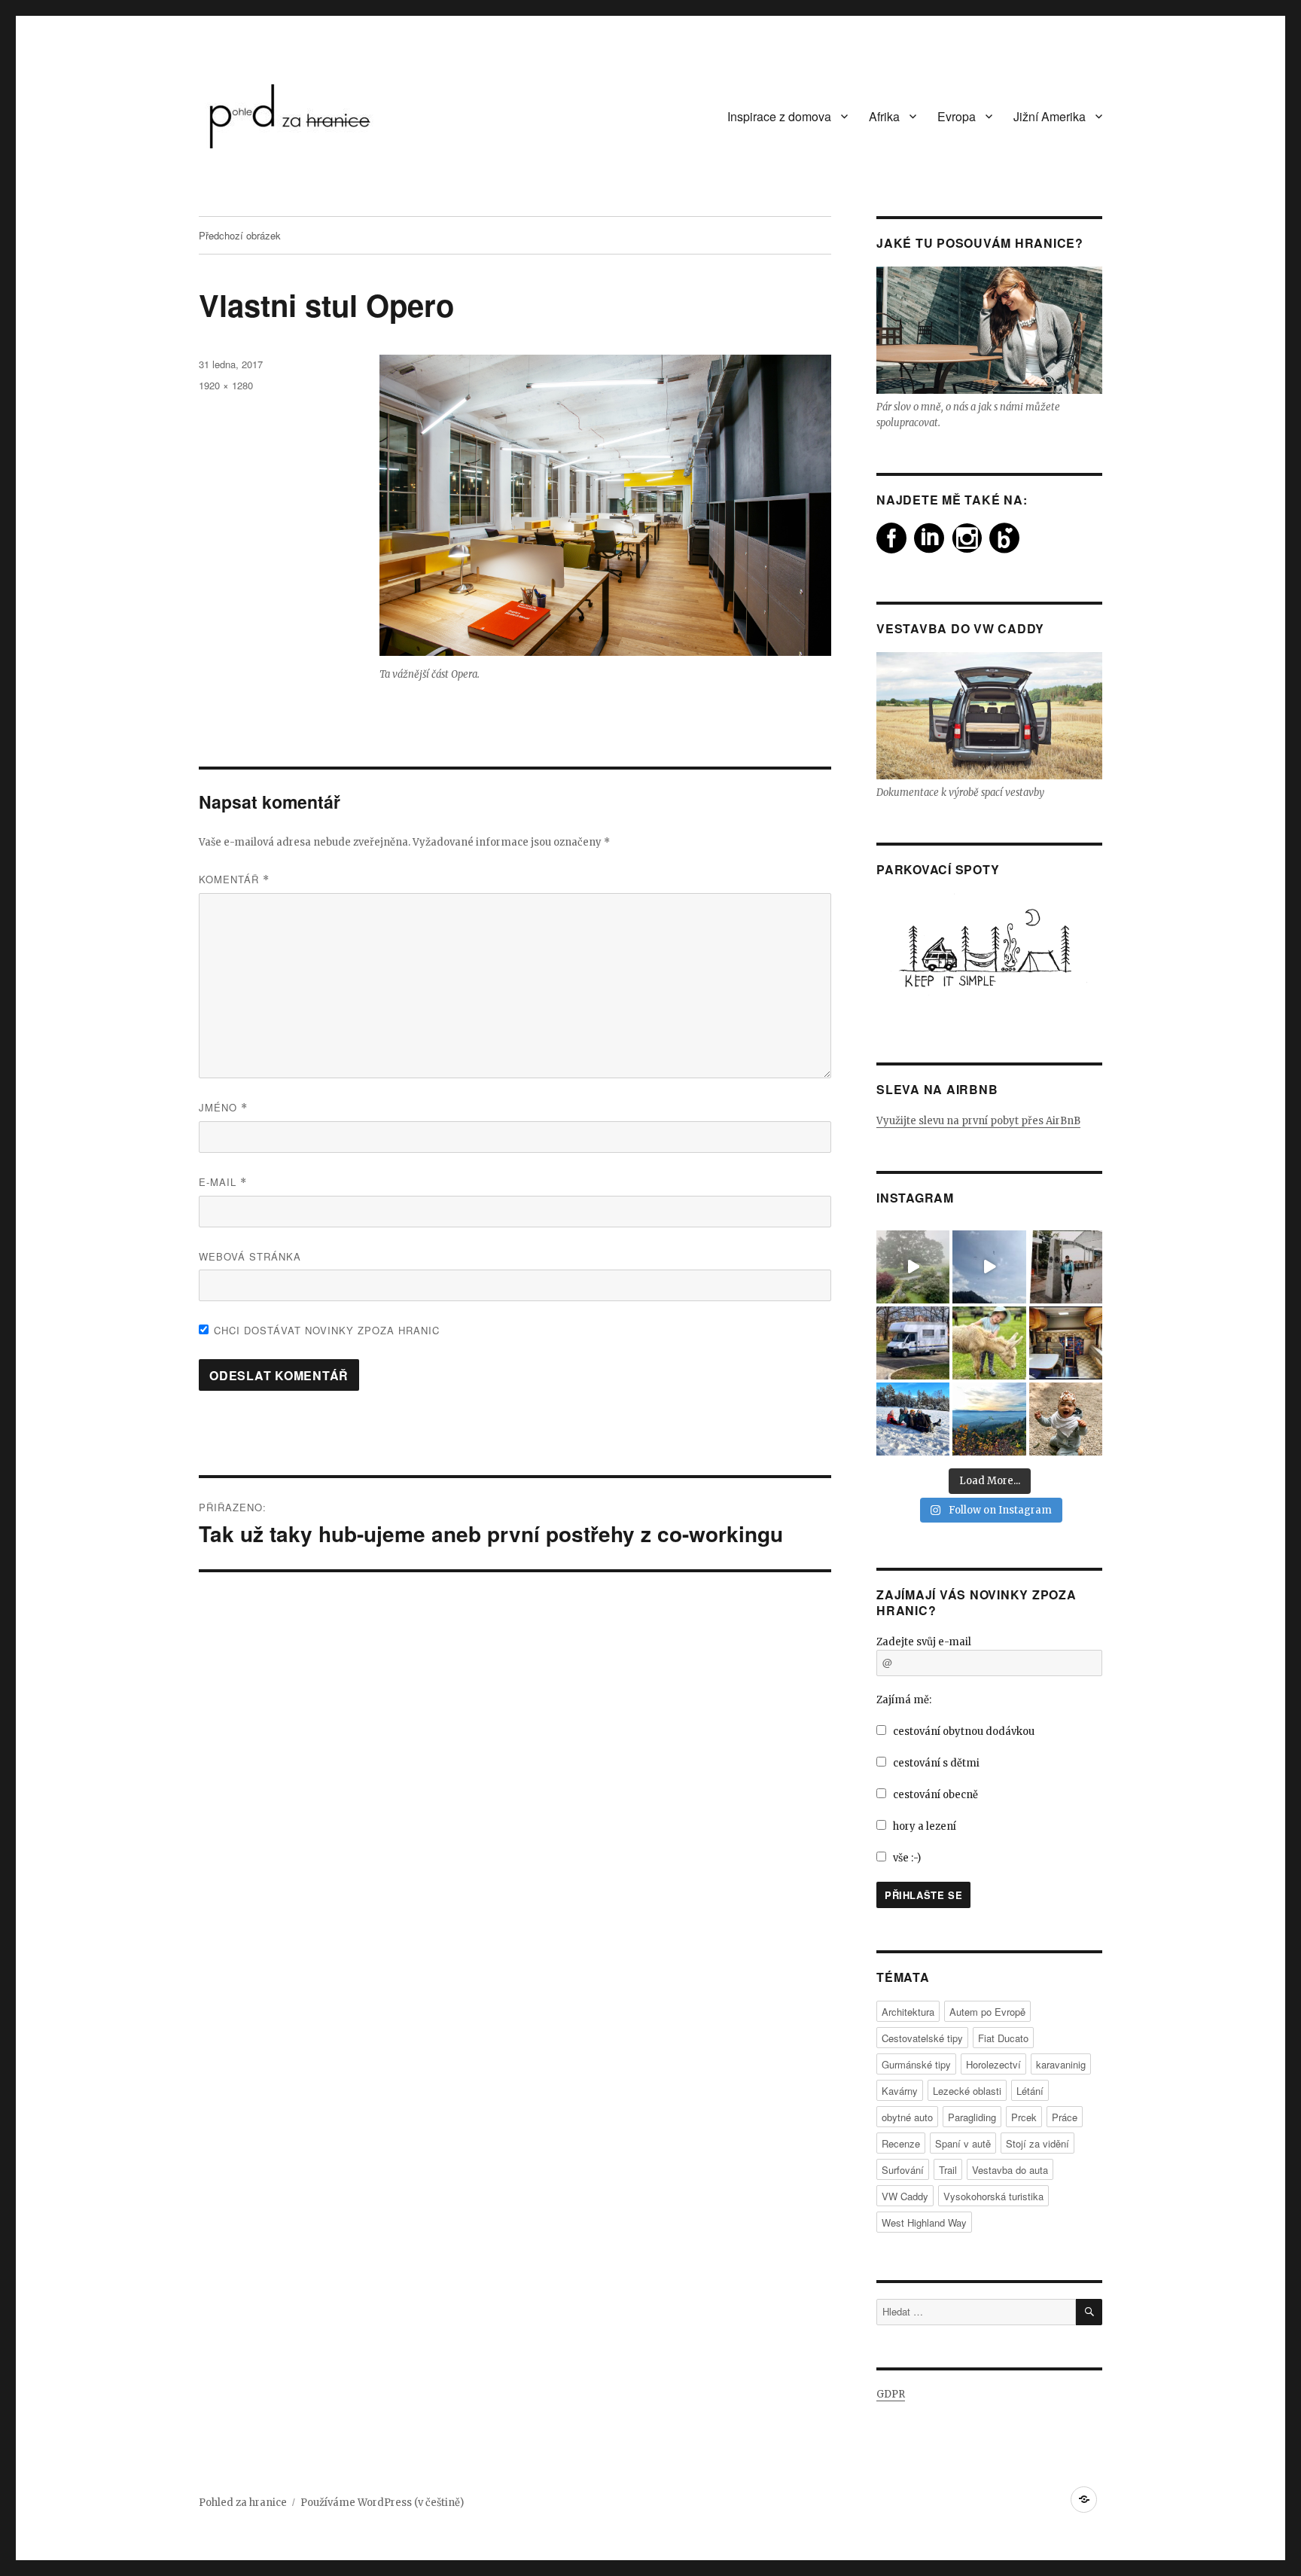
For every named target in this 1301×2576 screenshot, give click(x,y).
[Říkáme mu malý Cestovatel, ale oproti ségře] (1066, 1419)
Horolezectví (993, 2064)
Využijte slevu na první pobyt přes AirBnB (978, 1121)
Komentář (234, 879)
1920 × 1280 (226, 385)
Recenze (901, 2143)
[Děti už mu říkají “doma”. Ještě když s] (913, 1343)
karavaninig (1061, 2064)
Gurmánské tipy (916, 2064)
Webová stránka (250, 1256)
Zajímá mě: (904, 1700)
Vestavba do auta (1010, 2170)
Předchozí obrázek (240, 235)
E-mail (223, 1182)
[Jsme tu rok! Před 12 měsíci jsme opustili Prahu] (913, 1419)
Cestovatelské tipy (922, 2038)
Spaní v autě (963, 2143)
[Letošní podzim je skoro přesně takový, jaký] (989, 1419)
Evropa (957, 116)
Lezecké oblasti (967, 2091)
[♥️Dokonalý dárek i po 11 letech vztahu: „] (1066, 1267)
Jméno (223, 1107)
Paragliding (972, 2117)
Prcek (1024, 2117)
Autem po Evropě (987, 2012)
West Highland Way (924, 2222)
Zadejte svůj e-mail (924, 1642)
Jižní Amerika (1050, 116)
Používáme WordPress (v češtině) (382, 2503)
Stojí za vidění (1037, 2143)
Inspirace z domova (779, 116)
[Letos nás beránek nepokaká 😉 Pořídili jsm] (1066, 1343)
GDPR (891, 2394)
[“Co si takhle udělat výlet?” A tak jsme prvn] (989, 1267)
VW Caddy (905, 2196)
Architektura (908, 2012)
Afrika (884, 116)
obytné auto (907, 2117)
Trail (948, 2170)
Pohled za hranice (243, 2503)
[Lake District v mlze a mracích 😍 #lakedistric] (913, 1267)
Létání (1030, 2091)
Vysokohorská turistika (993, 2196)
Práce (1065, 2117)
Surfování (903, 2170)
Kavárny (900, 2091)
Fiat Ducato (1003, 2038)
